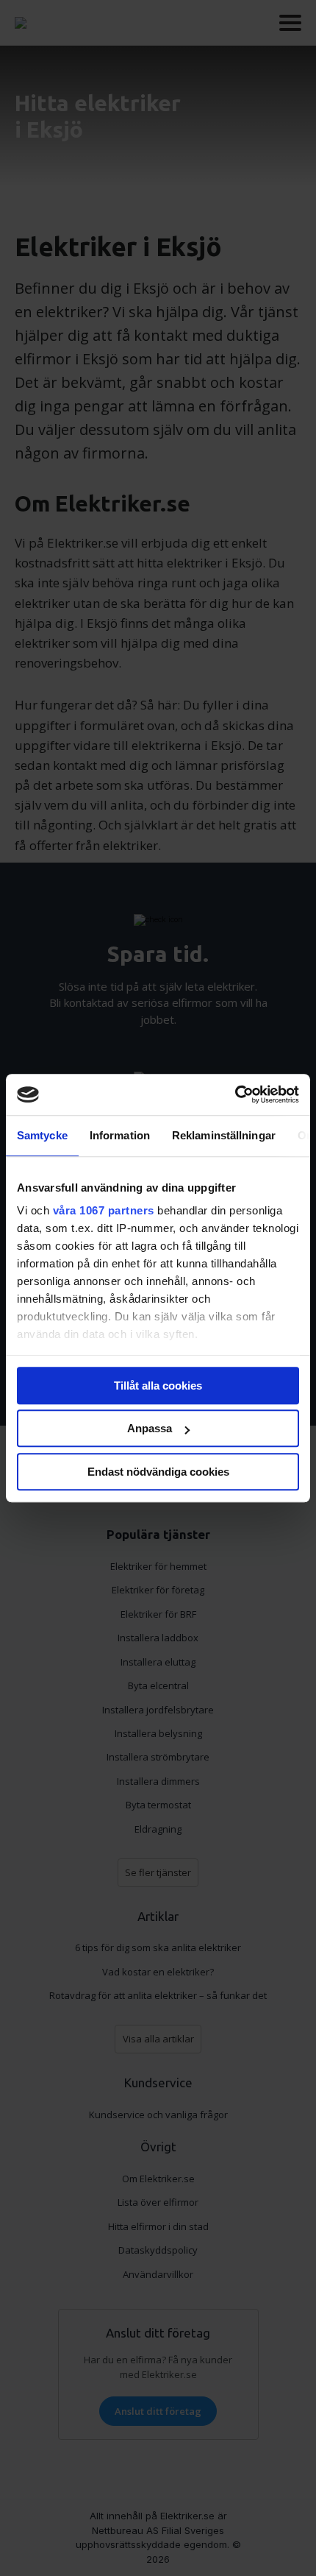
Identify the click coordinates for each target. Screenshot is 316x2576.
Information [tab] (120, 1135)
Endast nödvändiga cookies (158, 1472)
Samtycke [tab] (42, 1135)
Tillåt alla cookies (158, 1386)
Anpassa (150, 1428)
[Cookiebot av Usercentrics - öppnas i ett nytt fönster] (235, 1094)
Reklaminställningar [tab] (224, 1135)
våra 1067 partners (104, 1210)
